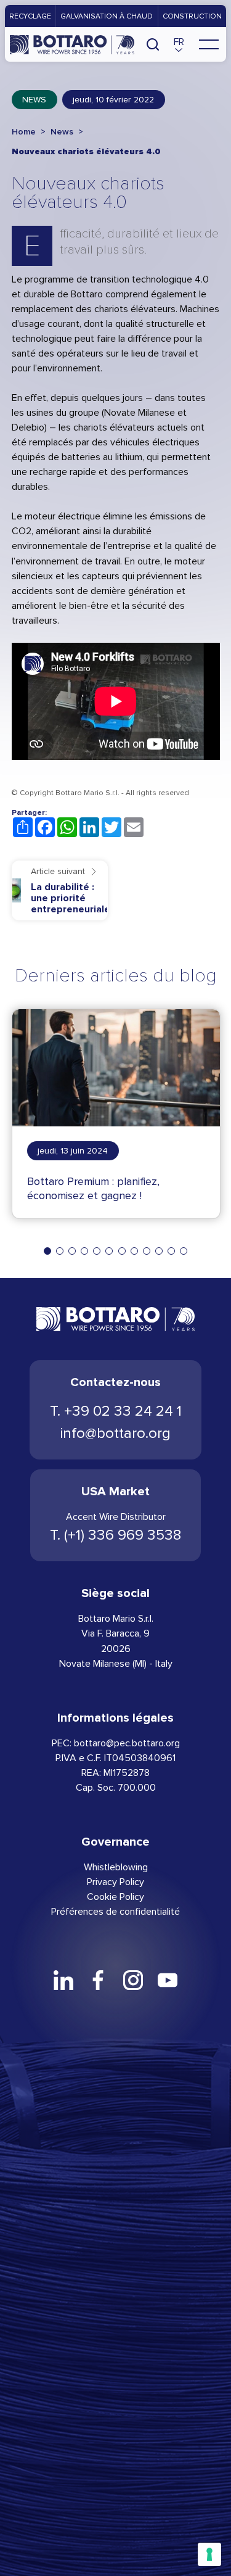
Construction (192, 16)
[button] (179, 44)
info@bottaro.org (115, 1433)
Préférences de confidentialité (115, 1911)
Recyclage (30, 16)
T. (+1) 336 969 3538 (115, 1535)
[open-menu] (209, 44)
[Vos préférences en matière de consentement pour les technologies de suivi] (209, 2554)
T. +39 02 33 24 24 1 (116, 1411)
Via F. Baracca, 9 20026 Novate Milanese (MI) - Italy (116, 1648)
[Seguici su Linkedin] (63, 1980)
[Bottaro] (72, 44)
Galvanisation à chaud (107, 16)
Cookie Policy (115, 1897)
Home (24, 132)
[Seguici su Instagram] (133, 1980)
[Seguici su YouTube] (168, 1980)
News (34, 100)
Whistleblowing (116, 1867)
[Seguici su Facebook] (98, 1980)
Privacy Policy (115, 1882)
